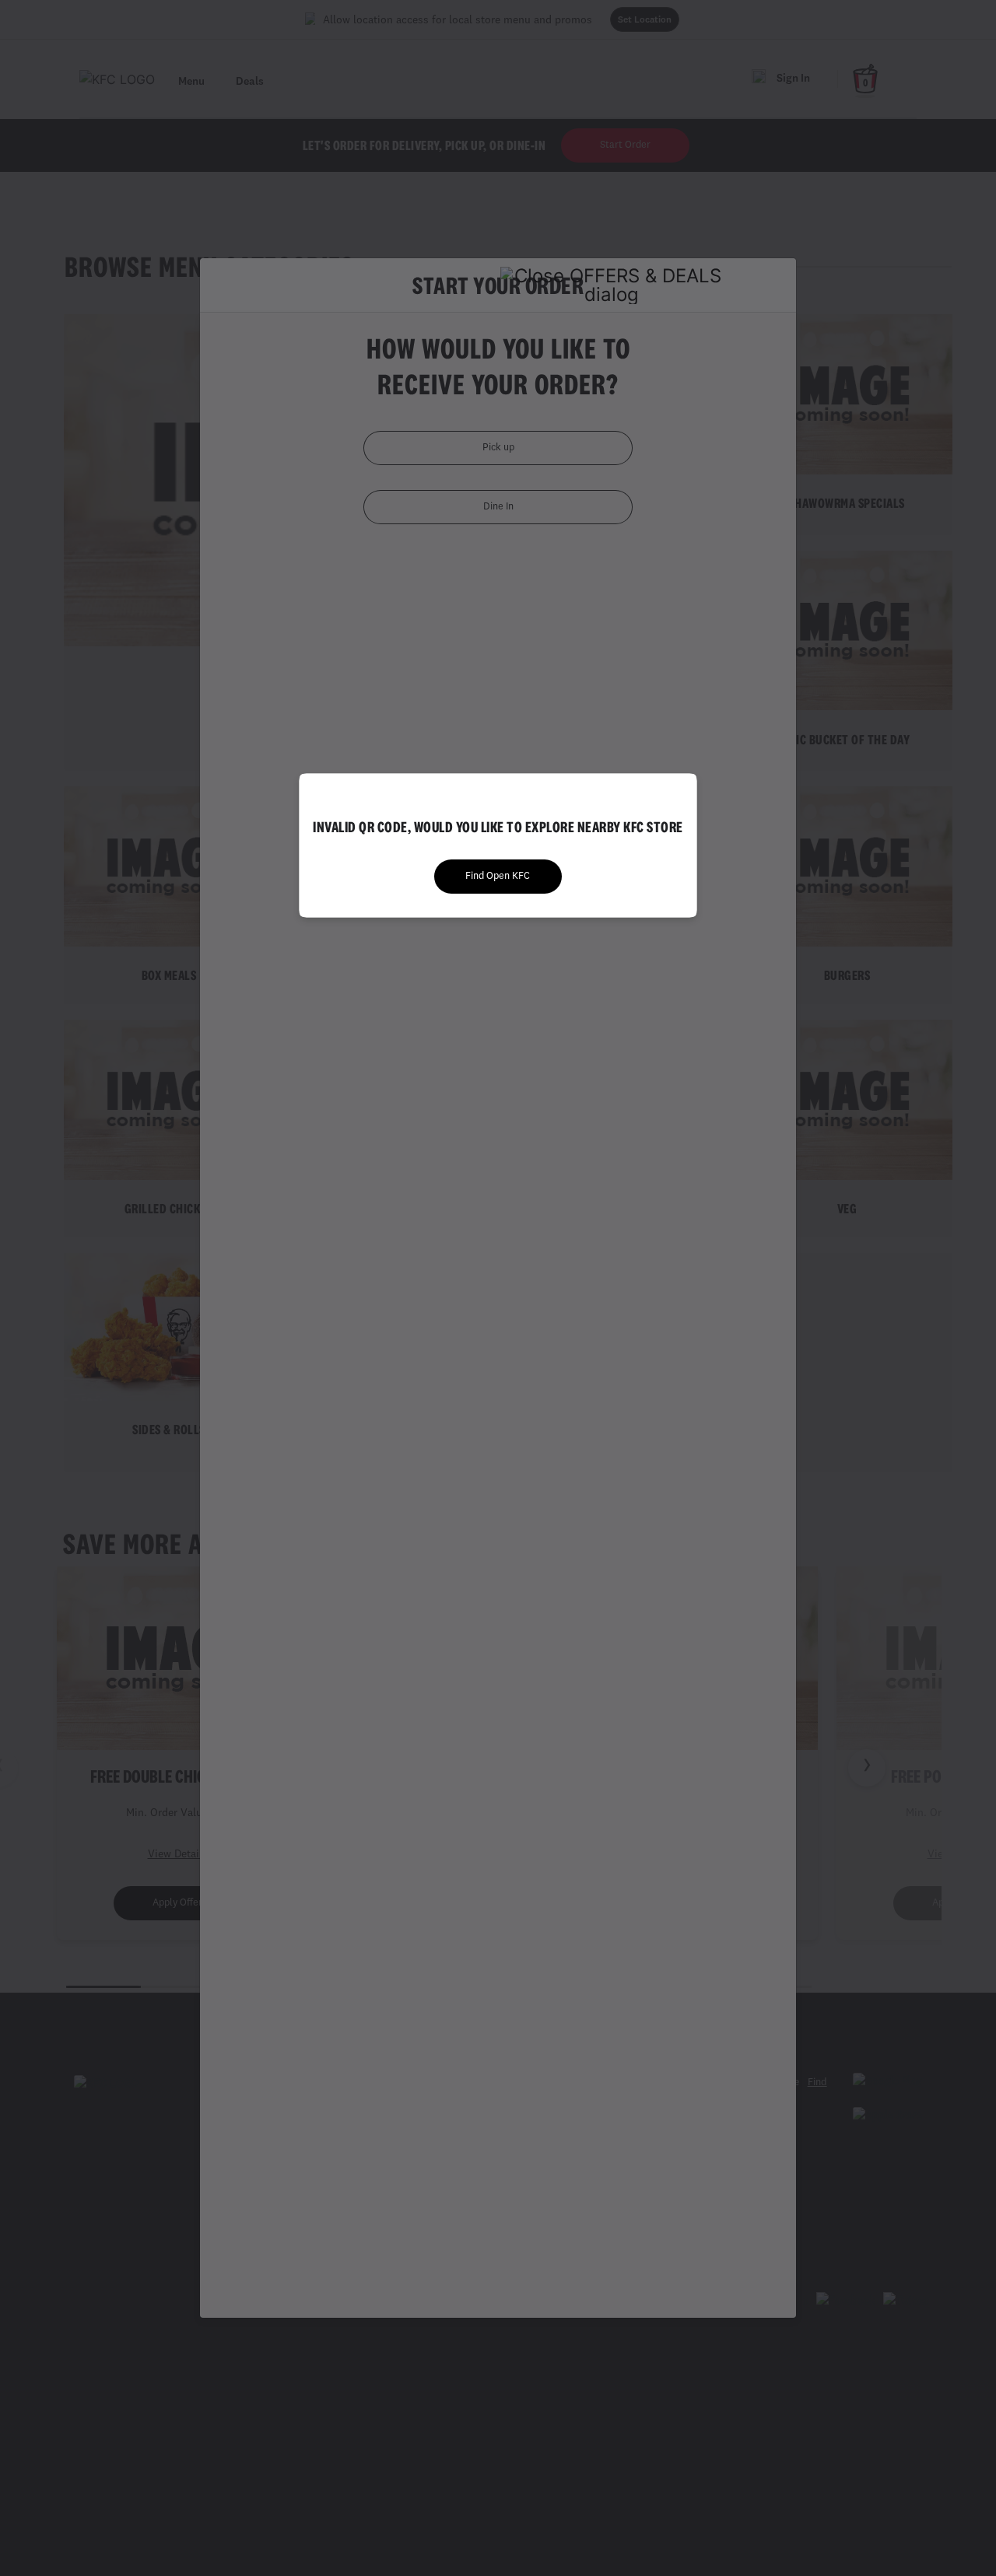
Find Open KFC (498, 876)
